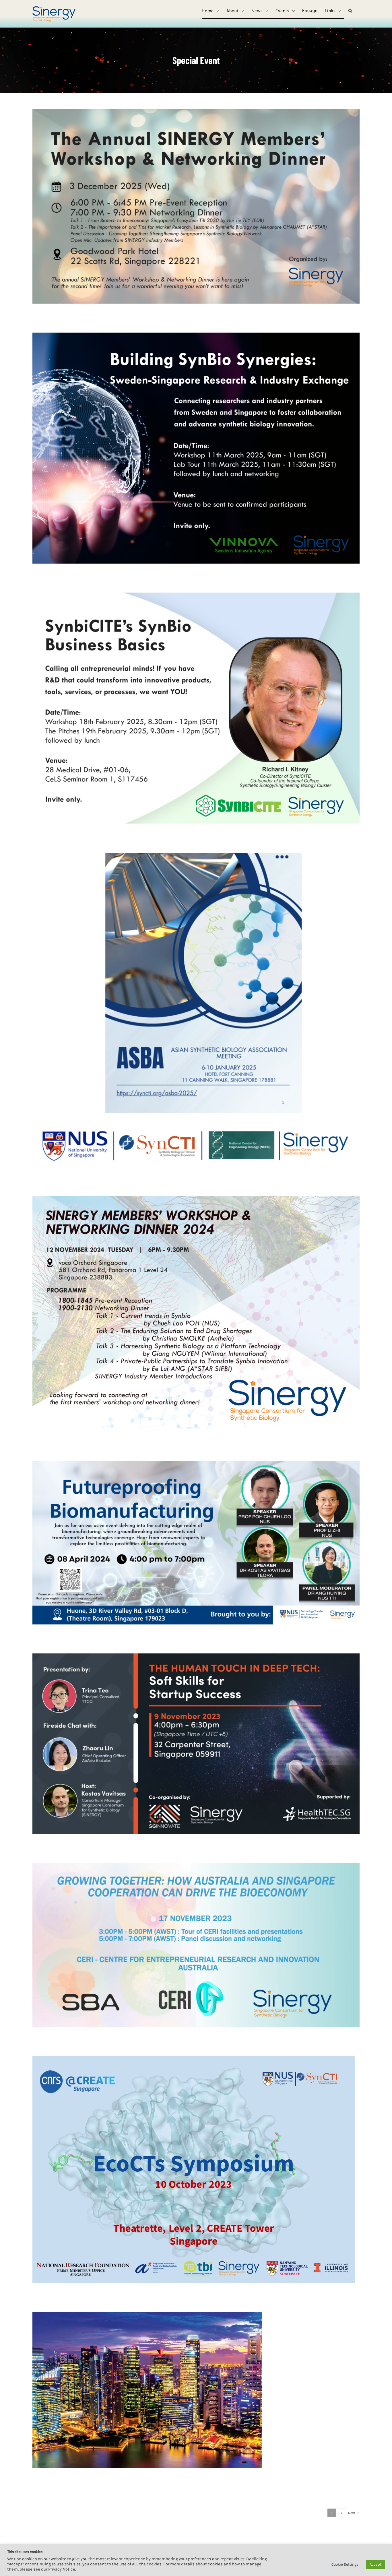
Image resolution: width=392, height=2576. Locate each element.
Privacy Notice (62, 2569)
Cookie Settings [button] (345, 2564)
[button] (350, 11)
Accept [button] (375, 2564)
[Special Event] (196, 206)
